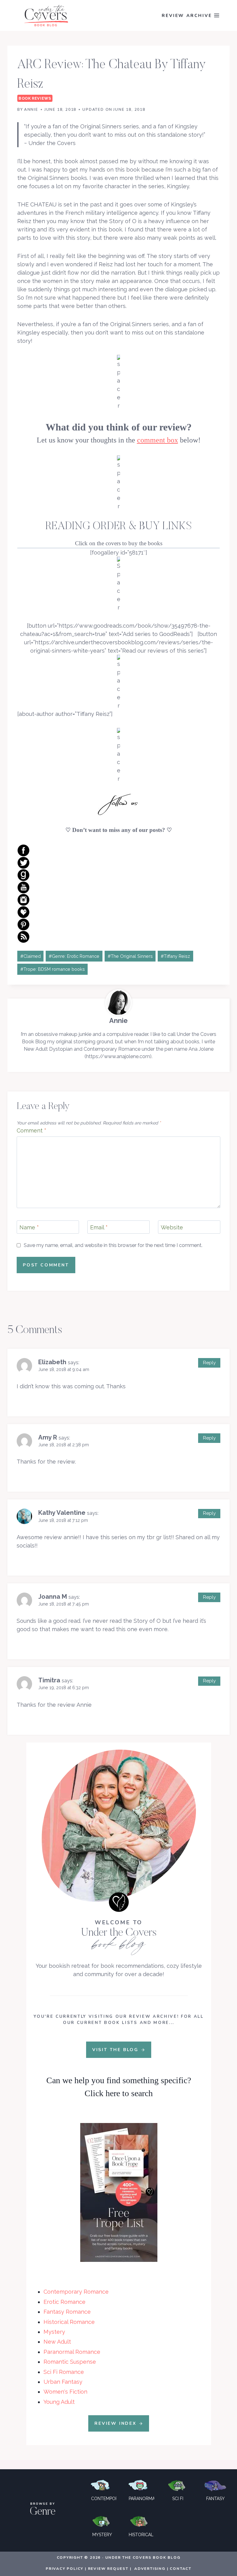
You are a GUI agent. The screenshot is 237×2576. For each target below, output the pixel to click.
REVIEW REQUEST (108, 2569)
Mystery (54, 2332)
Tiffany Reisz (175, 956)
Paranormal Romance (72, 2352)
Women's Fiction (65, 2392)
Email (99, 1228)
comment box (158, 440)
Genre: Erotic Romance (74, 956)
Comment (31, 1130)
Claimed (31, 956)
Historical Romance (69, 2322)
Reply (209, 1363)
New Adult (57, 2342)
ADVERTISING (150, 2569)
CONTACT (181, 2569)
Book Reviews (35, 98)
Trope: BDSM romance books (53, 969)
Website (172, 1228)
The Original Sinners (130, 956)
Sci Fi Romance (64, 2372)
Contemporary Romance (76, 2292)
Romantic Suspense (70, 2362)
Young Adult (59, 2402)
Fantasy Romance (67, 2312)
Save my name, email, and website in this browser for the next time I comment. (113, 1245)
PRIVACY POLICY (64, 2569)
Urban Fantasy (63, 2382)
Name (29, 1228)
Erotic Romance (64, 2302)
